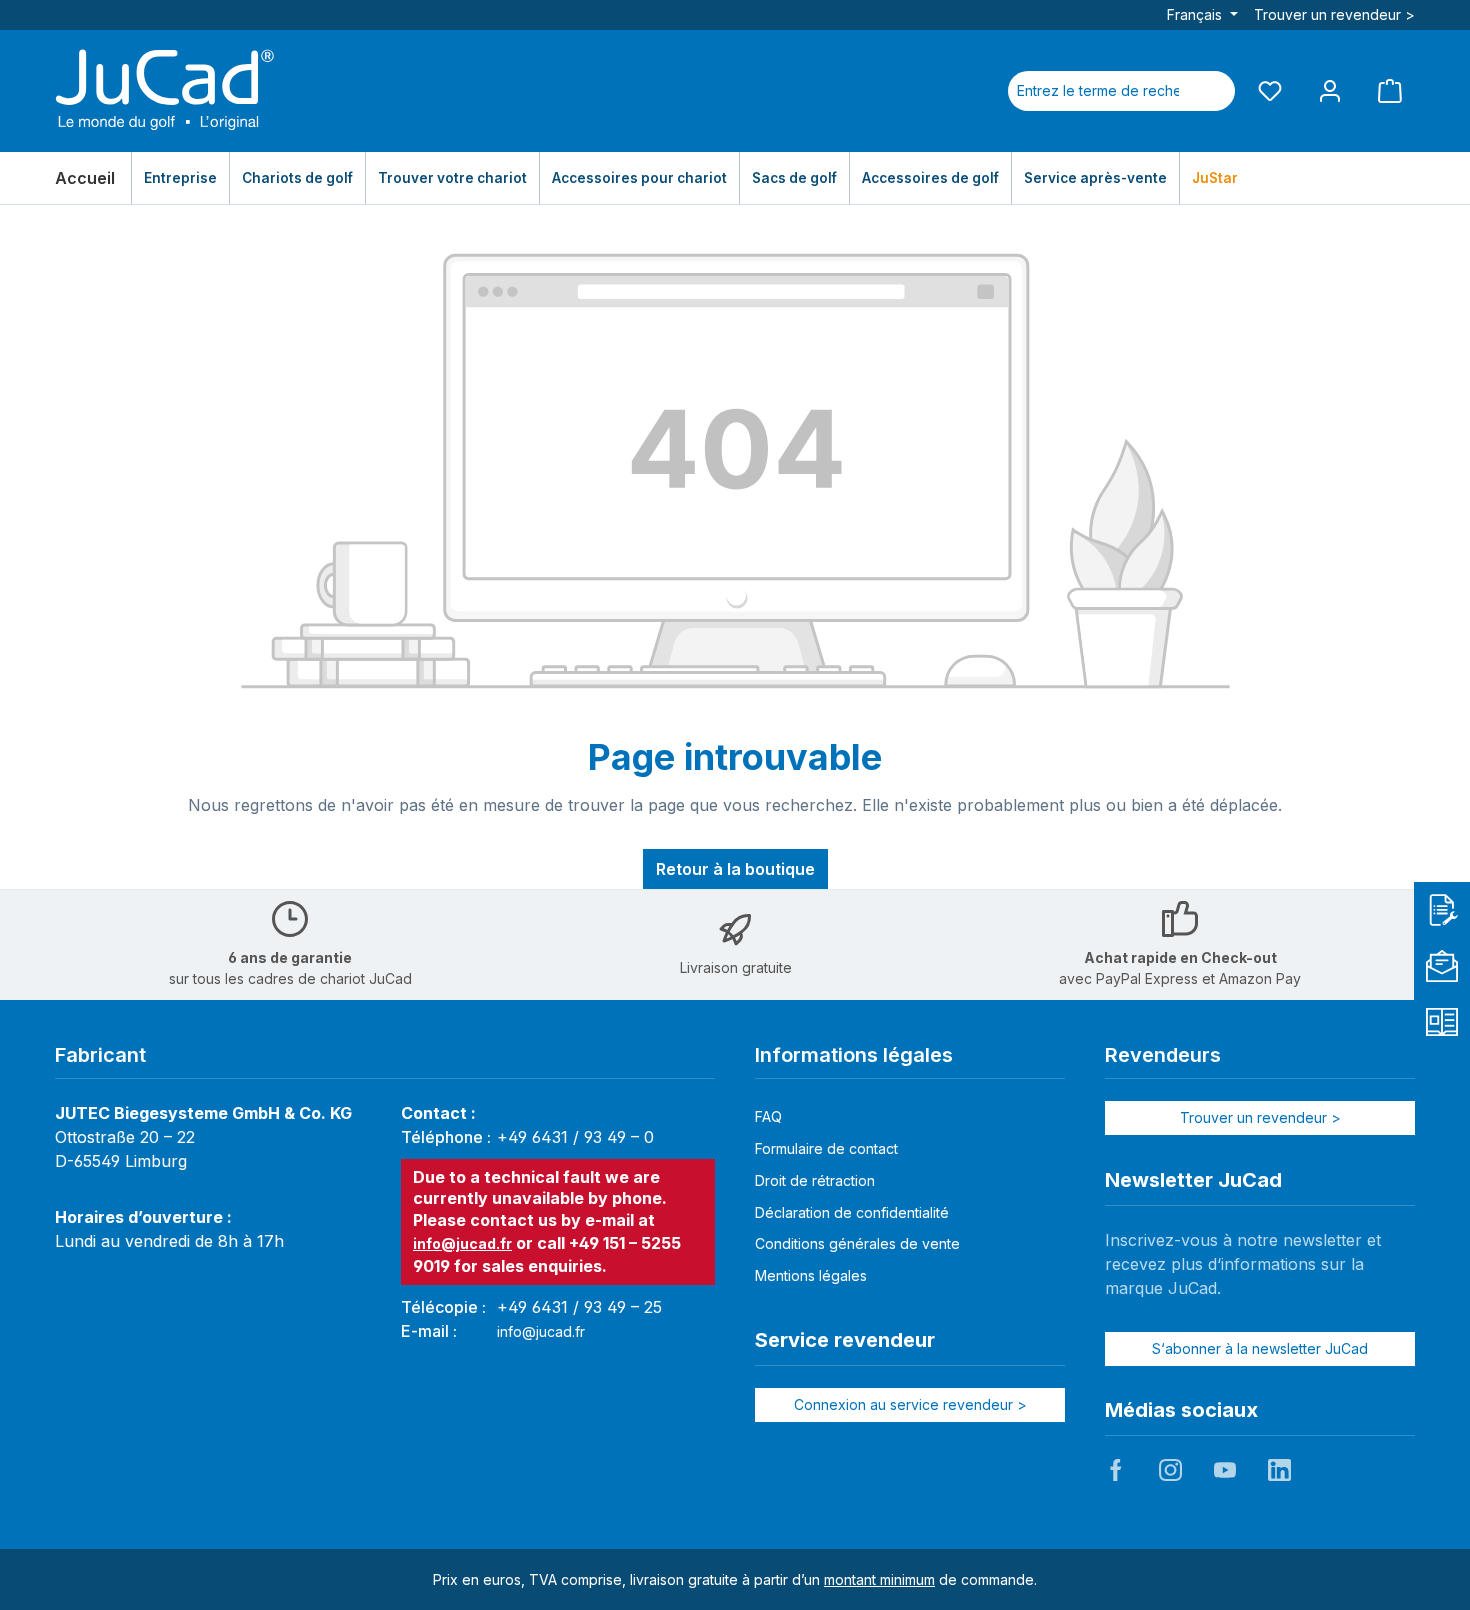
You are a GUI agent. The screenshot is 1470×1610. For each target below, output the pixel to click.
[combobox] (1098, 91)
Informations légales (854, 1055)
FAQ (768, 1116)
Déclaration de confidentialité (852, 1212)
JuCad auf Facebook (1116, 1470)
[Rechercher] (1211, 91)
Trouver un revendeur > (1334, 14)
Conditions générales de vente (857, 1243)
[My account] (1330, 90)
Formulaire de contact (826, 1148)
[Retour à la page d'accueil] (165, 91)
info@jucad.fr (462, 1243)
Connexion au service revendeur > (910, 1404)
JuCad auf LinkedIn (1279, 1470)
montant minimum (879, 1579)
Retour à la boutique (735, 869)
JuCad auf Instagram (1170, 1470)
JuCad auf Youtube (1225, 1470)
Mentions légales (811, 1275)
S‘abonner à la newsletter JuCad (1260, 1348)
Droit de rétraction (815, 1180)
